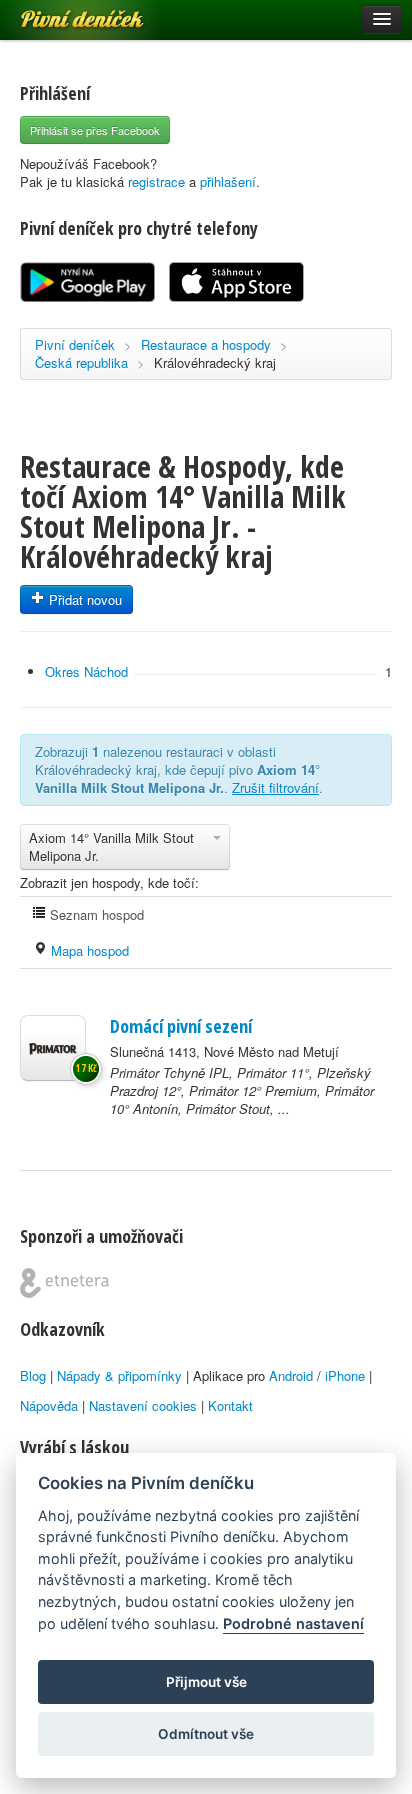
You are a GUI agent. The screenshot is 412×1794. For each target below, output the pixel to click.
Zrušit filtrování (275, 787)
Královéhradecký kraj (215, 362)
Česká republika (81, 362)
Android (291, 1375)
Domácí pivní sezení (181, 1026)
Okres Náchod (86, 671)
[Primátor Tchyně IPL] (53, 1048)
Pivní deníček (60, 12)
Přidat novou (83, 599)
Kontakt (230, 1405)
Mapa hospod (88, 950)
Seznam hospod (95, 914)
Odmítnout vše (206, 1734)
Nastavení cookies (143, 1405)
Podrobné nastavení (293, 1623)
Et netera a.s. (64, 1283)
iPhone (345, 1375)
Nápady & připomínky (119, 1375)
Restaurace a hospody (206, 344)
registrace (156, 181)
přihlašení (228, 181)
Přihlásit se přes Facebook (95, 130)
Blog (33, 1375)
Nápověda (49, 1405)
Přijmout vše (206, 1682)
